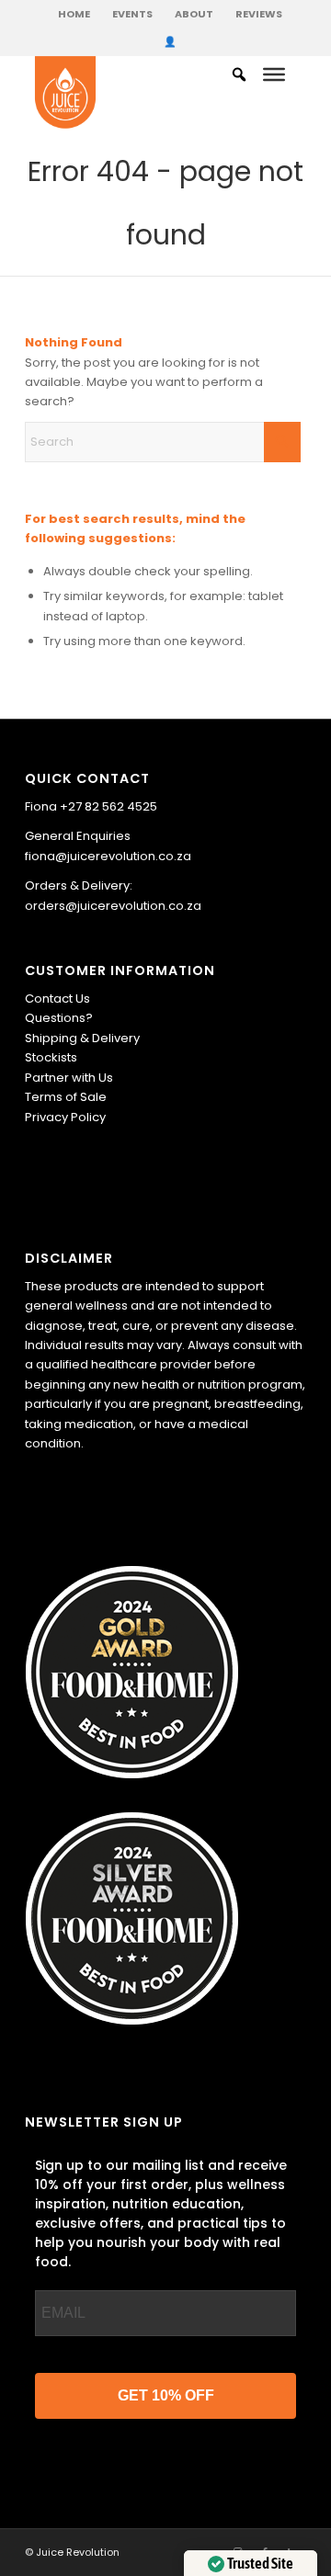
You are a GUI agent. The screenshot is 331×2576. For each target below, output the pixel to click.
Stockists (51, 1057)
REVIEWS (259, 14)
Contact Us (57, 999)
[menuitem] (74, 14)
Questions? (59, 1018)
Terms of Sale (66, 1097)
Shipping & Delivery (82, 1038)
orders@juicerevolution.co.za (113, 906)
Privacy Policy (65, 1117)
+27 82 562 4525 (108, 806)
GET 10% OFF (166, 2395)
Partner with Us (69, 1078)
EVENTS (132, 14)
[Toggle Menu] (274, 74)
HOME (74, 14)
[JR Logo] (139, 93)
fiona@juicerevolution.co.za (108, 856)
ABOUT (194, 14)
